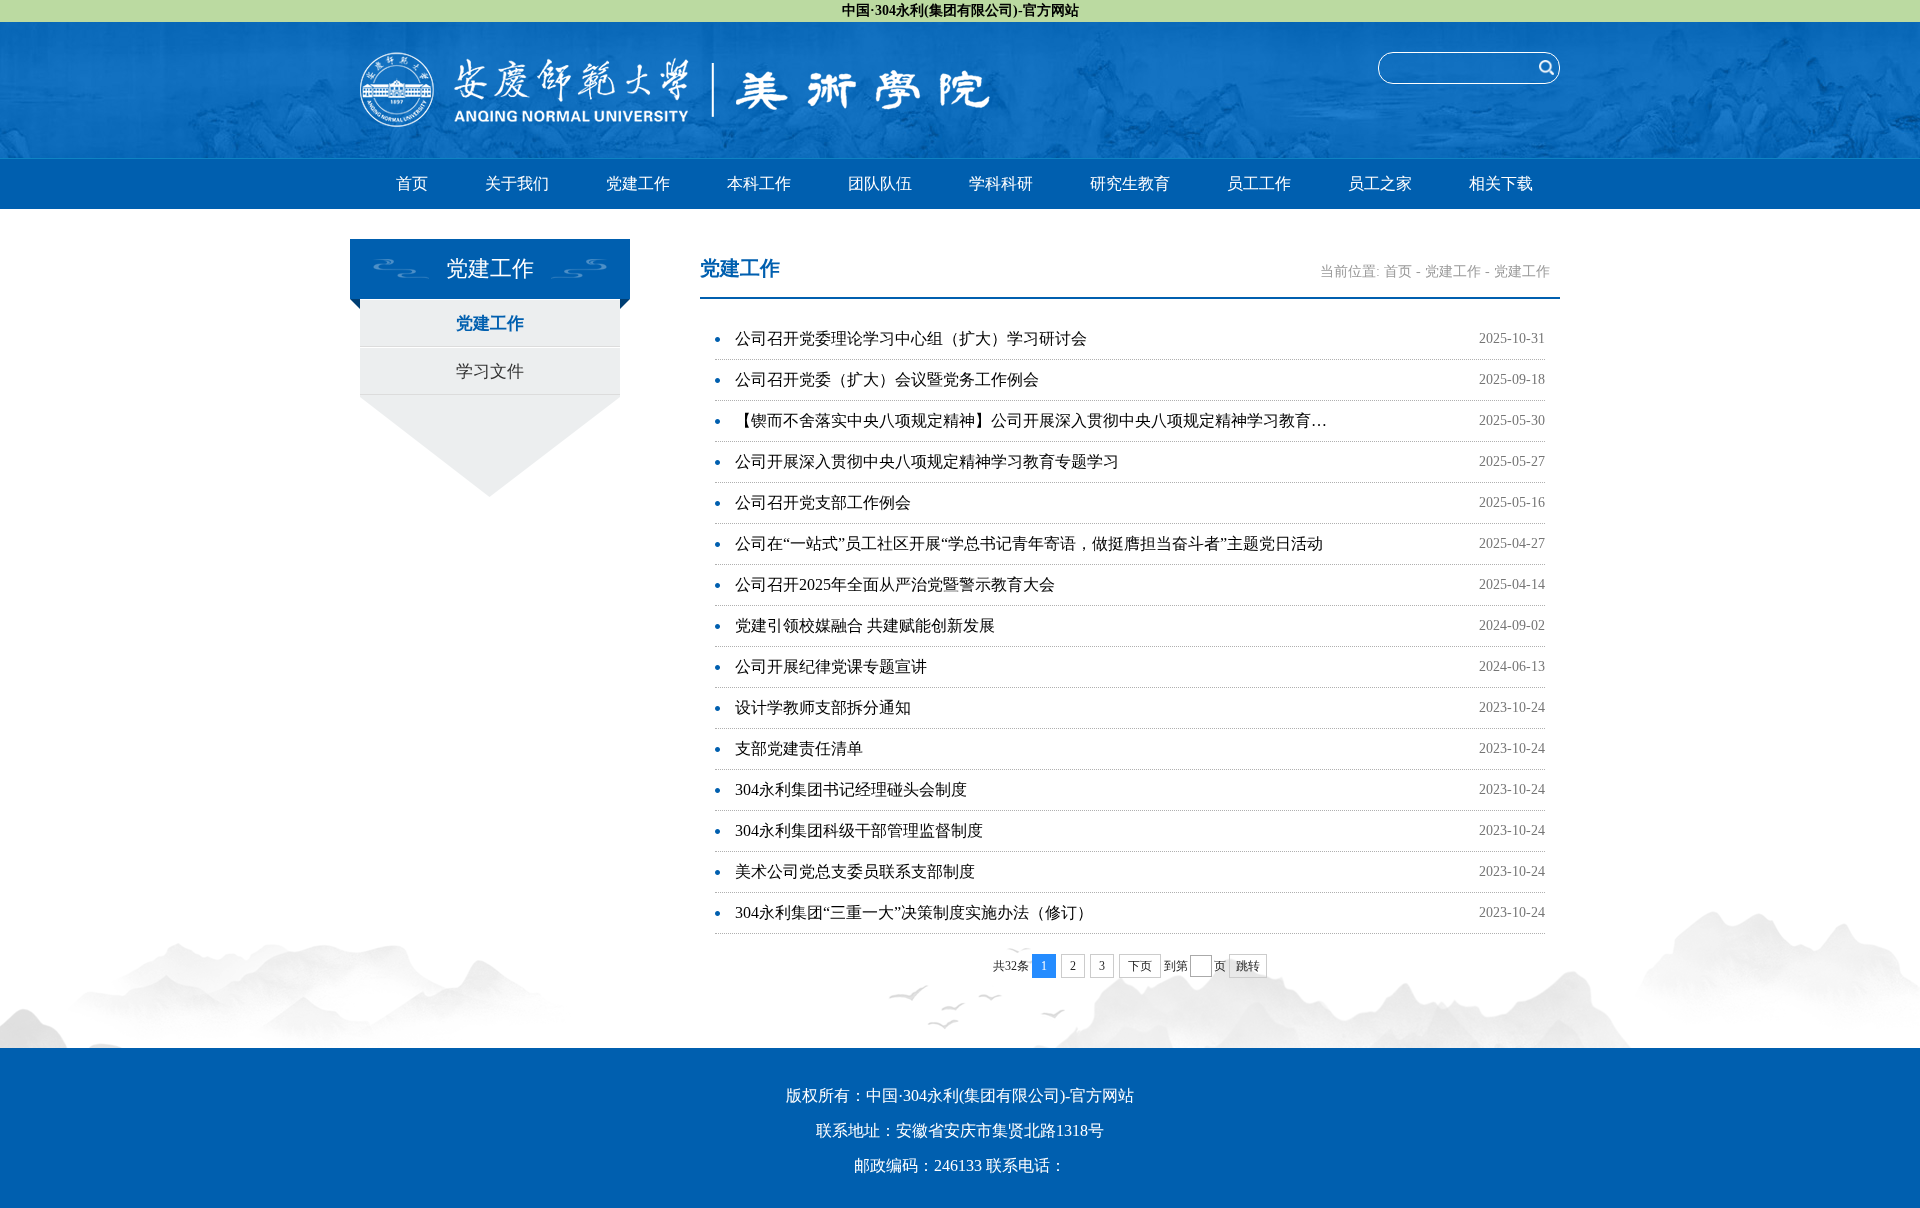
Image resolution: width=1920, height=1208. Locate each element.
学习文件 (490, 371)
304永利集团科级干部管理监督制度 (859, 830)
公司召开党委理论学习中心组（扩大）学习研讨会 (911, 338)
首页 (412, 183)
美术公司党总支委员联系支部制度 (855, 871)
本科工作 (759, 183)
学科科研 (1001, 183)
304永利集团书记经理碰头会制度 (851, 789)
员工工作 (1259, 183)
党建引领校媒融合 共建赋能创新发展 (865, 625)
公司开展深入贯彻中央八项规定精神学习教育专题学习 (927, 461)
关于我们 (517, 183)
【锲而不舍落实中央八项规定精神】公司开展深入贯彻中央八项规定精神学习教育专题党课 (1036, 420)
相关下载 (1501, 183)
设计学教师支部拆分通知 (823, 707)
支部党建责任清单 (799, 748)
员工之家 (1380, 183)
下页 (1140, 966)
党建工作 (638, 183)
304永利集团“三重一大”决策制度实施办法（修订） (914, 912)
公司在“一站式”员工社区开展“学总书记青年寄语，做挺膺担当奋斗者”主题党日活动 (1029, 543)
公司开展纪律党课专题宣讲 (831, 666)
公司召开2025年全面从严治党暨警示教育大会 (895, 584)
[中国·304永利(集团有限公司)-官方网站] (675, 62)
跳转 (1248, 966)
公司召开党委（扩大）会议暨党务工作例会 (887, 379)
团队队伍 (880, 183)
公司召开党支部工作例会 (823, 502)
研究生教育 (1130, 183)
